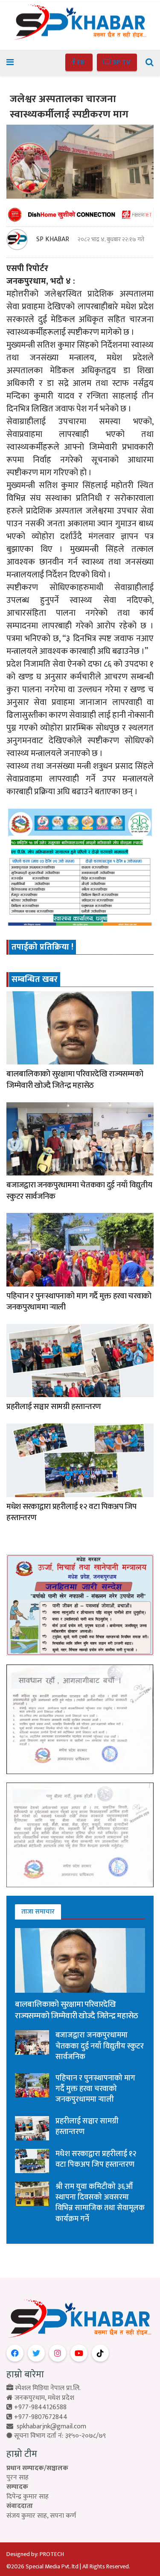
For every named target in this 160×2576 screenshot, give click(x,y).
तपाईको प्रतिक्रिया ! (42, 947)
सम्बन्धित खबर (35, 979)
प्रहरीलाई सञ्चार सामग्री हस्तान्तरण (54, 1407)
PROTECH (52, 2554)
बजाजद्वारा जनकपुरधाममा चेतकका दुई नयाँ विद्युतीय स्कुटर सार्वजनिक (79, 1191)
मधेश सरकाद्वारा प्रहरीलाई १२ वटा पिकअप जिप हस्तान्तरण (71, 1512)
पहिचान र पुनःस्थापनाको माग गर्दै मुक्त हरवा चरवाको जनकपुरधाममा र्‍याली (79, 1302)
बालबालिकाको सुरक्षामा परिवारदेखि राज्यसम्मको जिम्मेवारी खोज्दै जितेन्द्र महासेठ (75, 1080)
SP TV (121, 62)
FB (81, 62)
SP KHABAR (53, 240)
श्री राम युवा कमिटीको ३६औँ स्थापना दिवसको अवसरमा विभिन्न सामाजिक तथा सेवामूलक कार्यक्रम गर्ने (100, 2203)
